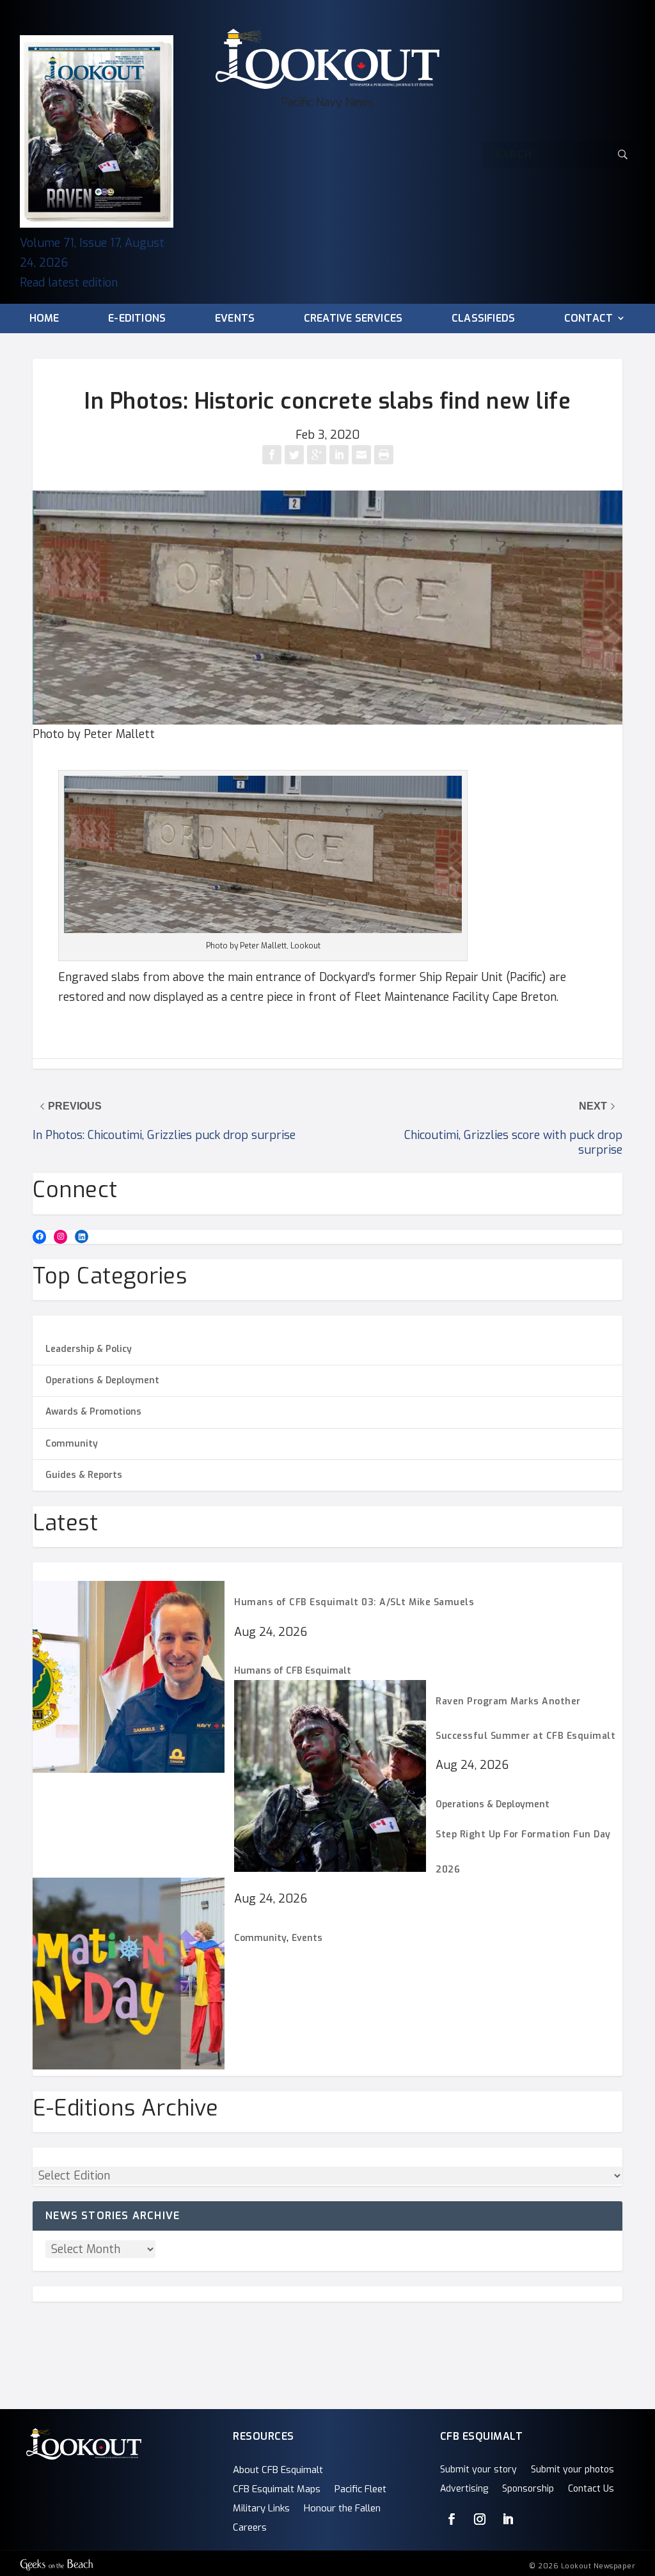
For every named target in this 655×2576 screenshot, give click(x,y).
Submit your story (478, 2470)
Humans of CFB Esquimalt (293, 1671)
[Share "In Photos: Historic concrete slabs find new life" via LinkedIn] (341, 455)
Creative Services (353, 319)
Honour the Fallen (342, 2509)
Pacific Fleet (360, 2490)
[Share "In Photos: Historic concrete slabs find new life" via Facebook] (273, 455)
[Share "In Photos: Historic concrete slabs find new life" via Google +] (318, 455)
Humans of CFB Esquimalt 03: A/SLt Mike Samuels (354, 1602)
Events (235, 319)
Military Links (261, 2509)
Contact (588, 319)
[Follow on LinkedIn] (508, 2519)
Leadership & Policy (89, 1349)
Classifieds (483, 319)
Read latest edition (69, 283)
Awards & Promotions (93, 1412)
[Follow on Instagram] (480, 2519)
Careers (250, 2528)
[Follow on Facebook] (452, 2519)
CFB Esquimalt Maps (277, 2490)
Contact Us (591, 2490)
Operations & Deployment (102, 1380)
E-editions (137, 319)
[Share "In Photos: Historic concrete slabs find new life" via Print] (384, 455)
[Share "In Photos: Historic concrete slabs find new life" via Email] (363, 455)
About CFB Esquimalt (278, 2471)
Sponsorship (528, 2490)
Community (72, 1444)
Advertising (464, 2490)
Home (44, 319)
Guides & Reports (84, 1475)
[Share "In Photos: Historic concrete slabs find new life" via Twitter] (296, 455)
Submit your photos (572, 2470)
